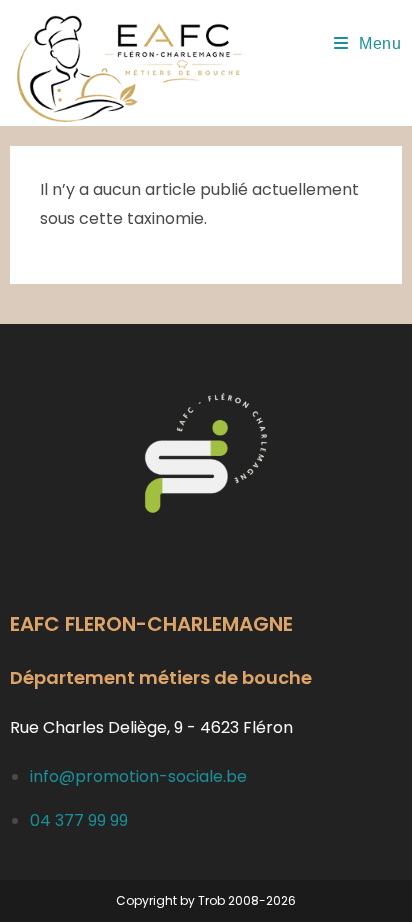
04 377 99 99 (79, 820)
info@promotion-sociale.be (138, 776)
